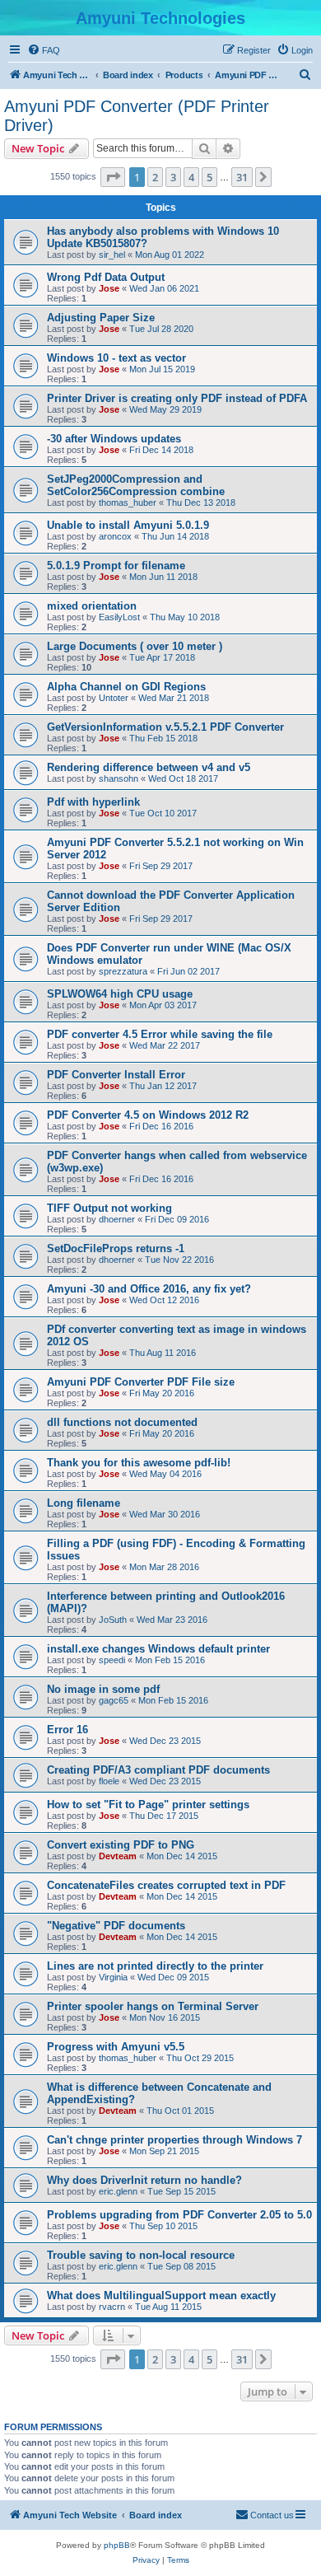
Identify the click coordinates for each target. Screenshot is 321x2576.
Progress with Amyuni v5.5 (116, 2047)
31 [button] (242, 177)
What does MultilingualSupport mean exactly (161, 2295)
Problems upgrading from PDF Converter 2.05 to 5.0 (179, 2215)
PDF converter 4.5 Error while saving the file (160, 1034)
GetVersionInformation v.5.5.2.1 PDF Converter (165, 727)
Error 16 (67, 1730)
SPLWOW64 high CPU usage (120, 994)
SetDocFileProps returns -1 (116, 1248)
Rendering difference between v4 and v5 (149, 767)
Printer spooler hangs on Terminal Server (153, 2006)
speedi (112, 1660)
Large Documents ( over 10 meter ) (135, 646)
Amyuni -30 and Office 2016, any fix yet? (149, 1289)
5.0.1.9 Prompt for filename (116, 566)
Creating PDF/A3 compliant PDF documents (158, 1770)
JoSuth (113, 1620)
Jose (109, 288)
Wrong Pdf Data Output (106, 277)
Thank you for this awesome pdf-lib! (139, 1463)
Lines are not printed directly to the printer (155, 1966)
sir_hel (112, 255)
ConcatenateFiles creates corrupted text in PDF (166, 1885)
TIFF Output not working (109, 1208)
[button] (113, 177)
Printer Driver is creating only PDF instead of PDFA (177, 398)
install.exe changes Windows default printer (158, 1649)
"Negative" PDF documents (116, 1926)
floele (109, 1781)
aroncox (115, 536)
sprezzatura (123, 971)
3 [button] (173, 177)
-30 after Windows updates (114, 439)
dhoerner (117, 1219)
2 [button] (155, 177)
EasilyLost (119, 617)
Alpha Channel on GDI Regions (126, 687)
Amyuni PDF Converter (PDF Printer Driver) (137, 116)
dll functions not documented (122, 1422)
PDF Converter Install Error (116, 1075)
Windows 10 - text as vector (116, 358)
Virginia (113, 1977)
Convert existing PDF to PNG (121, 1845)
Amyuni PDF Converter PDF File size (141, 1382)
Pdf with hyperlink (93, 802)
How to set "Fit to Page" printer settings (148, 1805)
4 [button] (191, 177)
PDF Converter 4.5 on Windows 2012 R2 (148, 1115)
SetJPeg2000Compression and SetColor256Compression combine (136, 485)
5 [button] (209, 177)
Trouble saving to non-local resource (141, 2255)
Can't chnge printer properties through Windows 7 (174, 2140)
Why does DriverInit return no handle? (144, 2180)
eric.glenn (118, 2191)
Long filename (84, 1503)
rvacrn (112, 2307)
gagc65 (114, 1700)
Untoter (114, 698)
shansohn (119, 778)
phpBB (117, 2545)
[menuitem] (44, 50)
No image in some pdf (103, 1689)
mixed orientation (92, 606)
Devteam (118, 1856)
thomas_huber (128, 503)
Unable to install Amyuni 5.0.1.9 (128, 525)
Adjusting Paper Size (101, 318)
